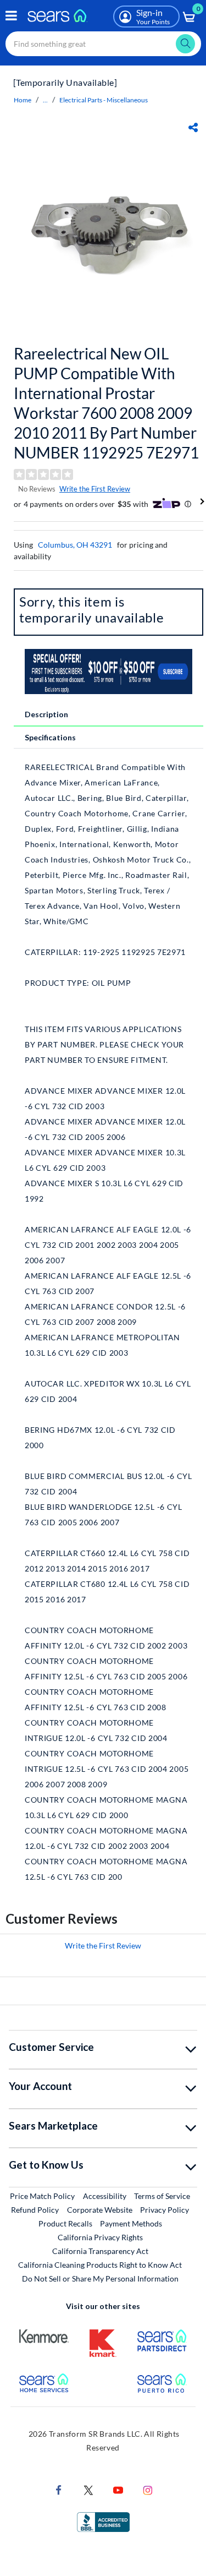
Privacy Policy (165, 2210)
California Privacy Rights (100, 2237)
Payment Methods (131, 2223)
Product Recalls (65, 2223)
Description (46, 714)
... (45, 100)
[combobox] (103, 44)
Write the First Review (95, 489)
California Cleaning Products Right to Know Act (100, 2265)
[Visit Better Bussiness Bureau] (103, 2521)
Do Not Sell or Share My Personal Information (100, 2278)
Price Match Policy (42, 2196)
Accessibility (105, 2196)
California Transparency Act (100, 2251)
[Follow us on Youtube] (118, 2489)
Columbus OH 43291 (75, 545)
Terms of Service (162, 2196)
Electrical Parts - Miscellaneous (104, 100)
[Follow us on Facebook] (59, 2489)
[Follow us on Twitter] (88, 2489)
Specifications (50, 737)
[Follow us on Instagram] (148, 2489)
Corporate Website (100, 2209)
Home (23, 100)
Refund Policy (35, 2210)
